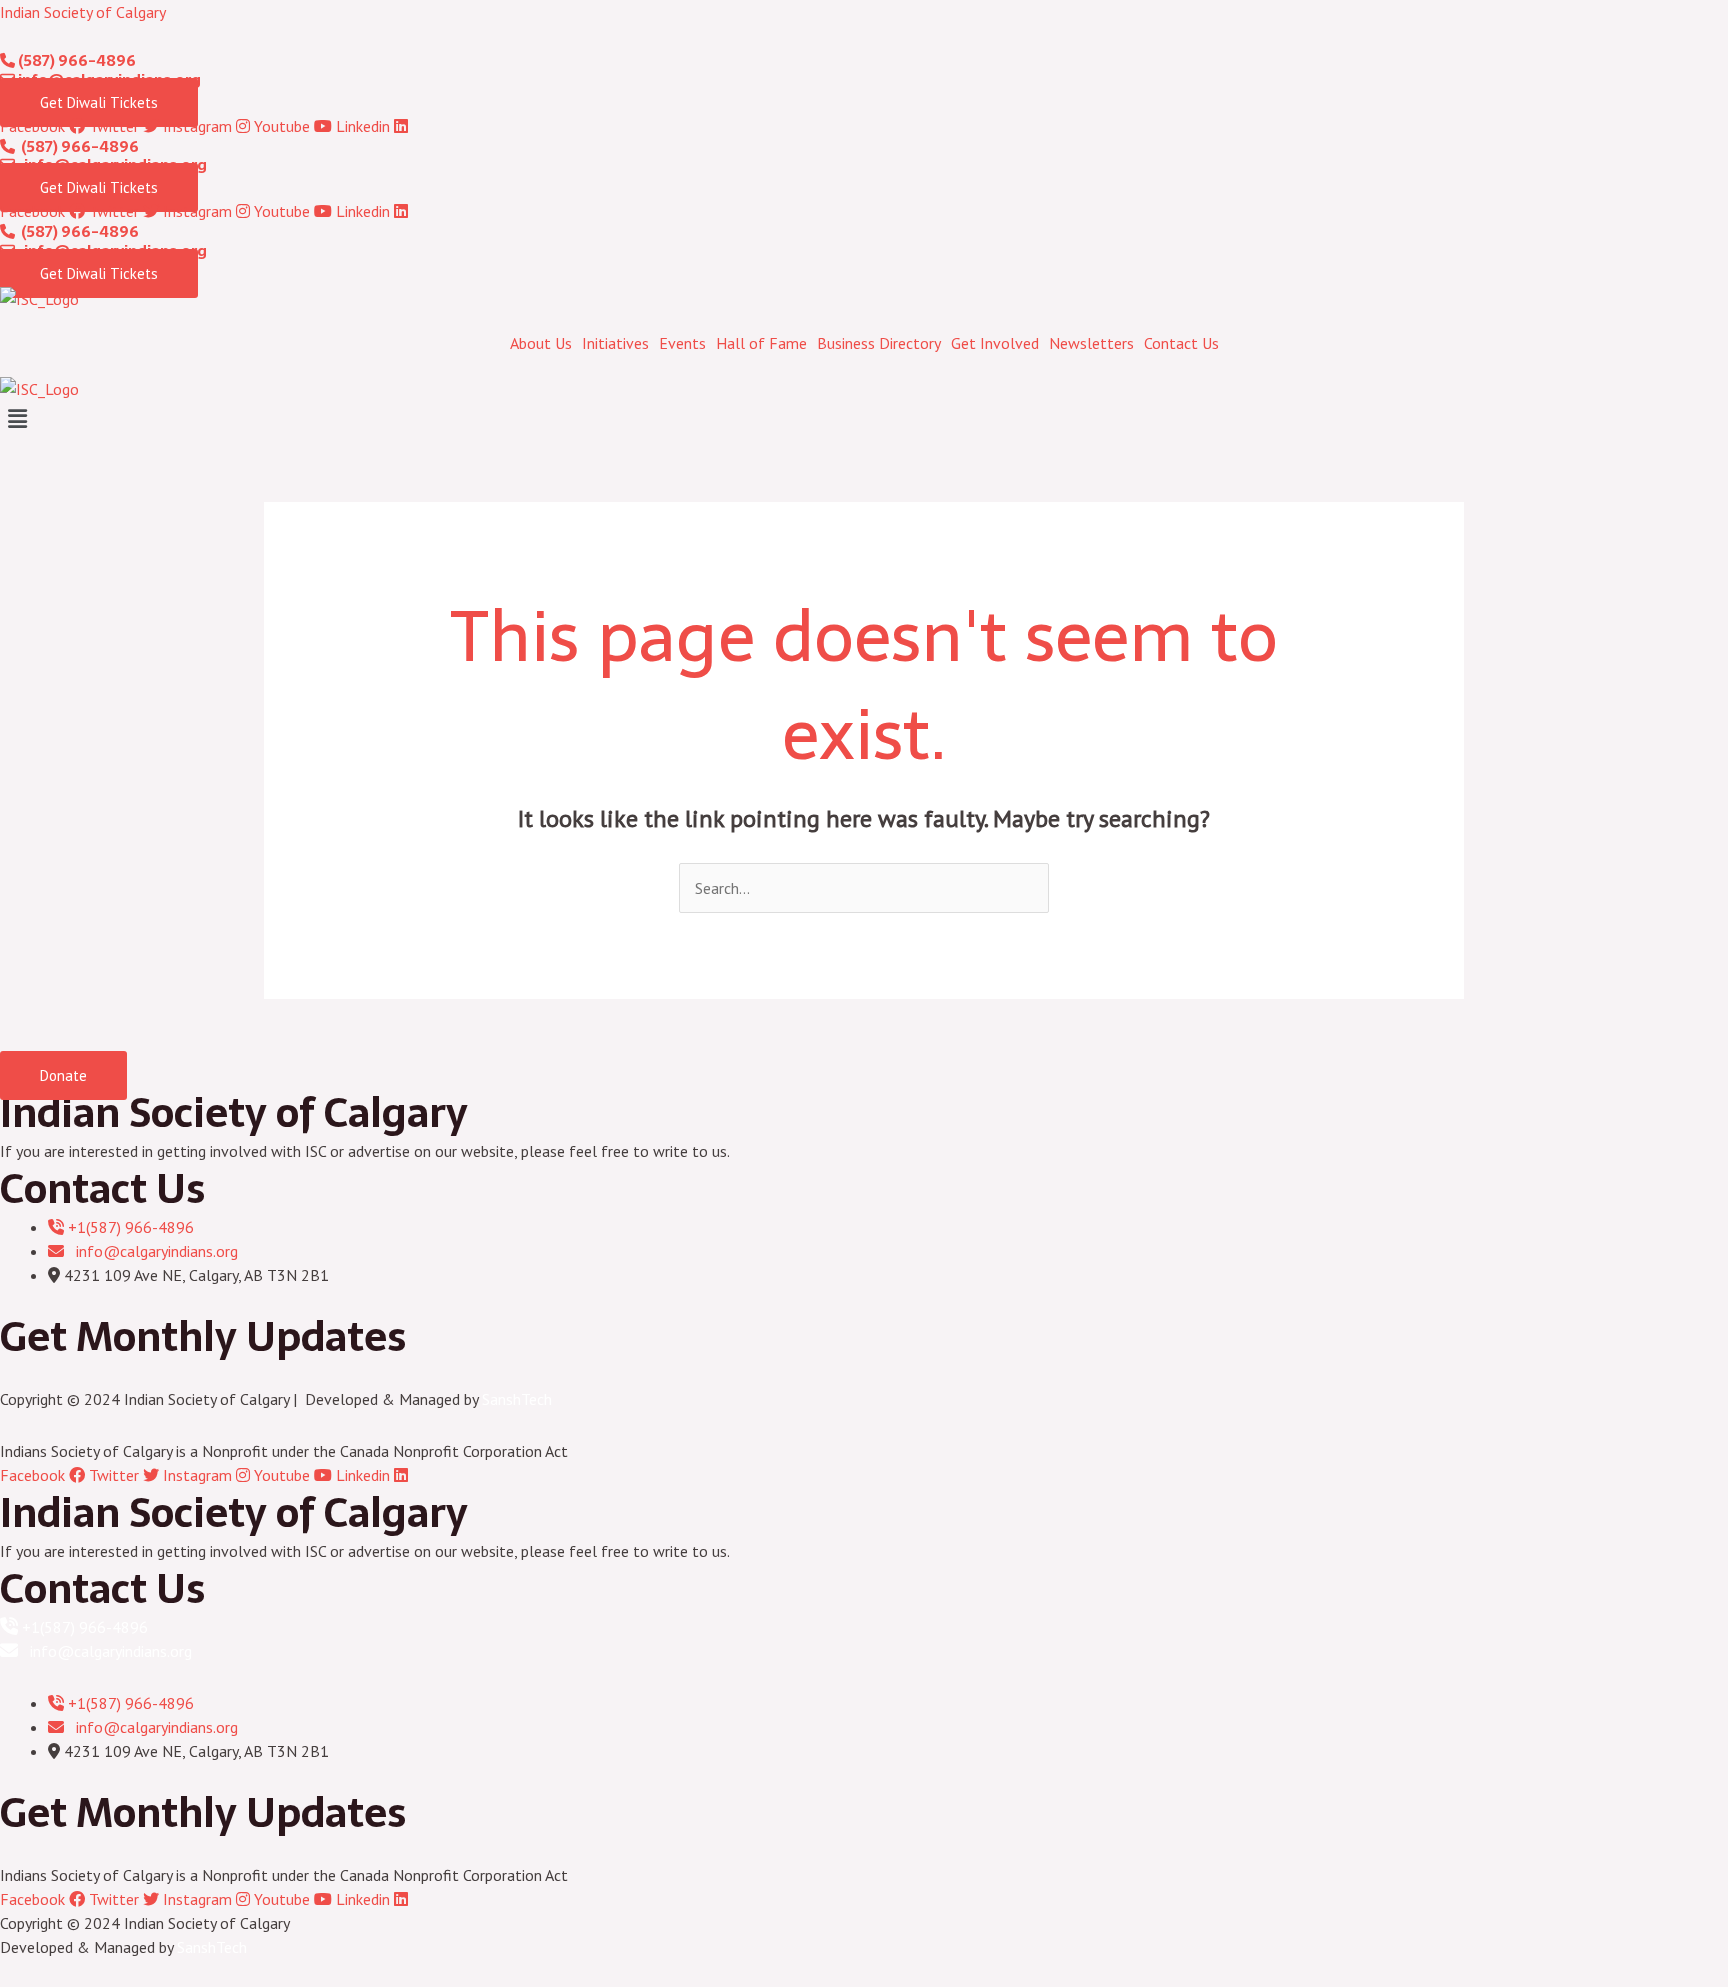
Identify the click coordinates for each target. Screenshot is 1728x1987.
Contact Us (1181, 343)
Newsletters (1091, 343)
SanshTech (517, 1399)
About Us (541, 343)
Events (682, 343)
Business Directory (879, 343)
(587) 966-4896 (75, 60)
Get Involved (995, 343)
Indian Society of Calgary (83, 12)
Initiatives (615, 343)
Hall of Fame (761, 343)
